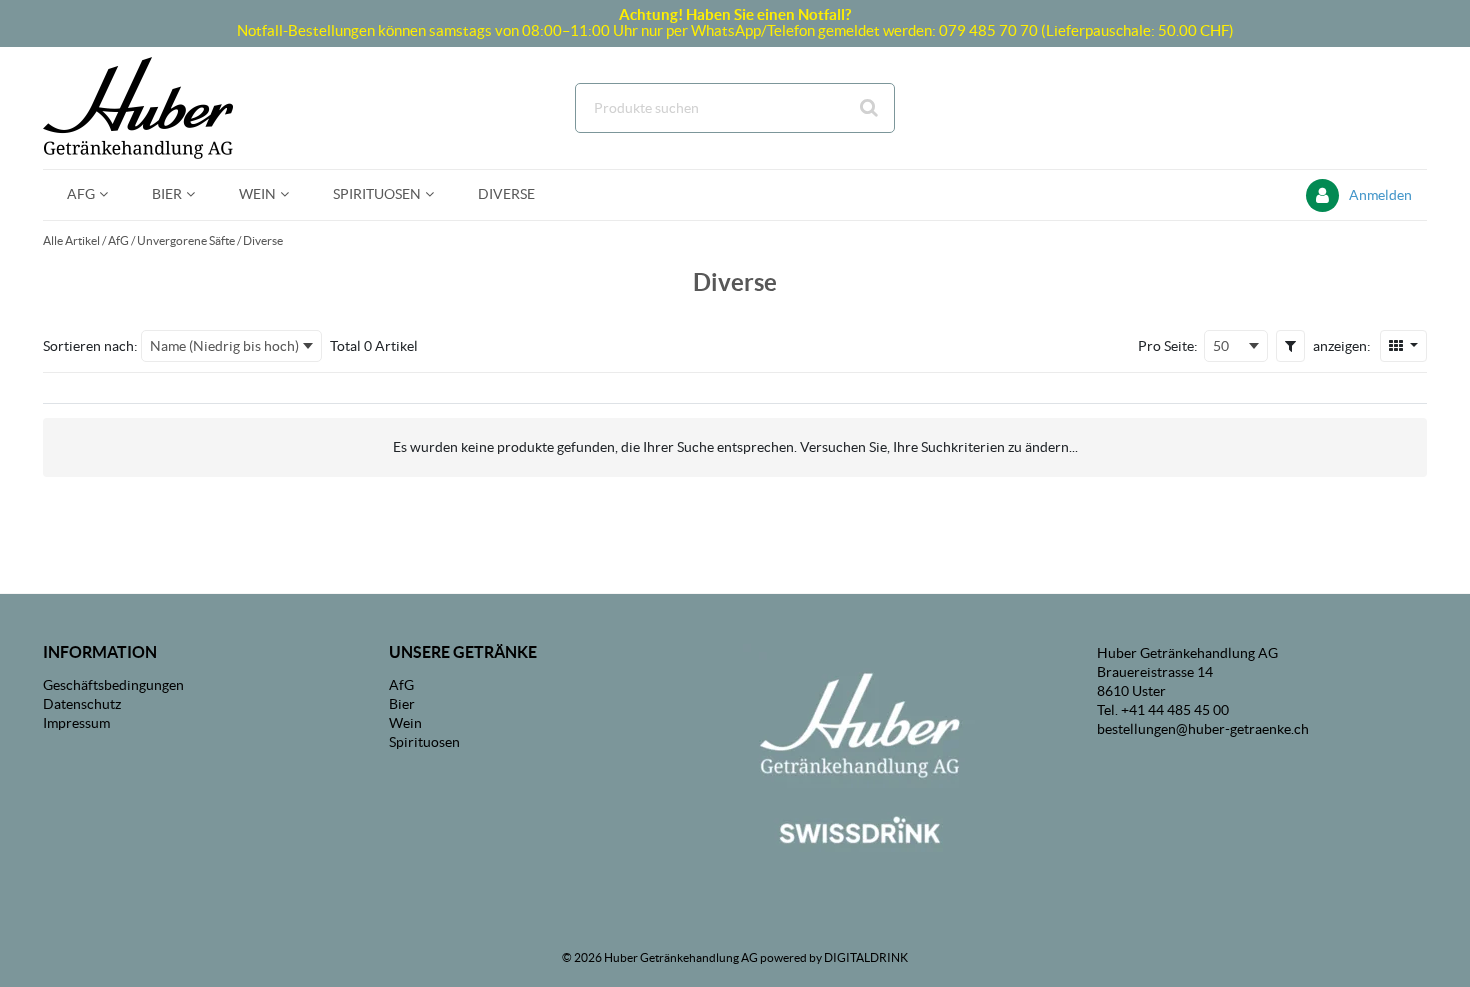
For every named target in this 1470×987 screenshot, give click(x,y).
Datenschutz (82, 704)
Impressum (76, 723)
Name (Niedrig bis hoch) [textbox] (224, 346)
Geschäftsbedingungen (113, 685)
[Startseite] (138, 108)
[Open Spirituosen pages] (437, 194)
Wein (405, 723)
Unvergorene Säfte (186, 240)
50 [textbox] (1221, 346)
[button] (1290, 346)
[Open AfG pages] (111, 194)
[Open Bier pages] (198, 194)
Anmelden (1380, 195)
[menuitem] (85, 194)
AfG (118, 240)
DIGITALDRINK (866, 957)
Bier (402, 704)
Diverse (263, 240)
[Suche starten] (870, 108)
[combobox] (735, 108)
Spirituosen (424, 742)
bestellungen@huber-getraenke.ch (1203, 729)
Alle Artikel (71, 240)
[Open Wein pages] (292, 194)
